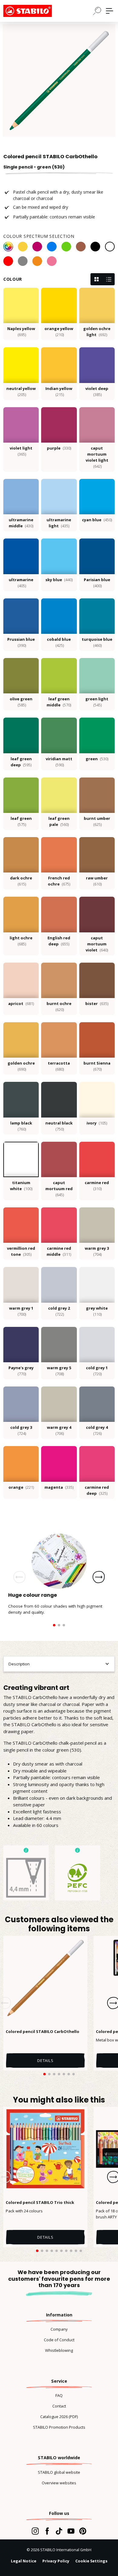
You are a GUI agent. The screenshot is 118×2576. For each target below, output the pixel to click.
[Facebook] (47, 2531)
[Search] (97, 11)
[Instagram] (35, 2531)
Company (59, 2329)
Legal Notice (24, 2561)
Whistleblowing (59, 2350)
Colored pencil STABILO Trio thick (40, 2202)
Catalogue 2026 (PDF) (59, 2417)
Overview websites (59, 2483)
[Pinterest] (83, 2531)
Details (45, 2060)
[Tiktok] (59, 2531)
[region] (59, 80)
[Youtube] (71, 2531)
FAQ (59, 2395)
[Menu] (110, 11)
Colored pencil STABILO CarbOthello (43, 2031)
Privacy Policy (56, 2561)
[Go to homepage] (34, 11)
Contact (59, 2406)
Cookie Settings (91, 2561)
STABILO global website (59, 2472)
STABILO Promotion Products (59, 2427)
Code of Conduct (59, 2340)
